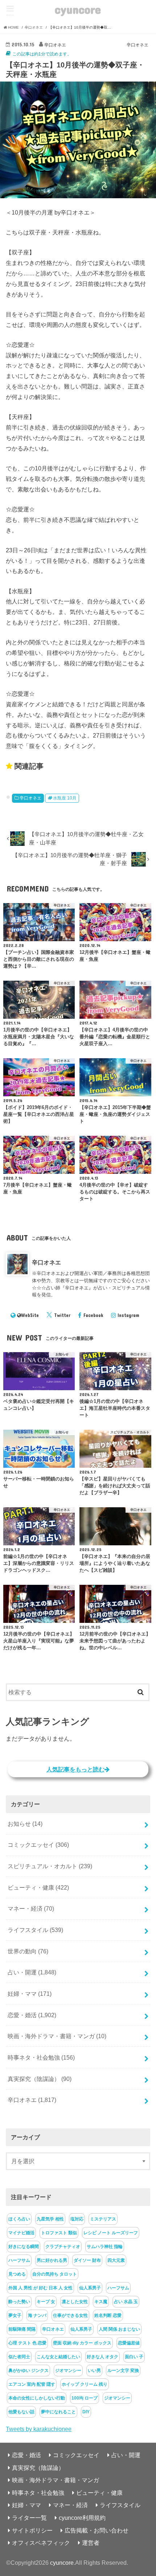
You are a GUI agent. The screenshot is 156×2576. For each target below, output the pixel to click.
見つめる (17, 2274)
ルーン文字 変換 (123, 2371)
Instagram (128, 1315)
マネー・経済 (31, 1908)
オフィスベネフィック (41, 2543)
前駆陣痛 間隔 (22, 2329)
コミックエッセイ (38, 1845)
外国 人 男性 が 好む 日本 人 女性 (40, 2288)
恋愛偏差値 (129, 2343)
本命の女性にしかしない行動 (37, 2398)
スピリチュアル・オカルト (50, 1866)
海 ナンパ (37, 2315)
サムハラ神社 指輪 (105, 2247)
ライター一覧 (29, 2518)
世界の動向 (28, 1951)
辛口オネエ (30, 798)
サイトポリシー (32, 2530)
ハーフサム (19, 2260)
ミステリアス (103, 2219)
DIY (86, 2412)
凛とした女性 (75, 2302)
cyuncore (78, 9)
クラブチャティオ (63, 2247)
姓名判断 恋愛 (108, 2315)
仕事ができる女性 (70, 2315)
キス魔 (101, 2302)
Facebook (93, 1315)
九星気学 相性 (50, 2219)
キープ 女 (46, 2302)
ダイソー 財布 (87, 2260)
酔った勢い (19, 2302)
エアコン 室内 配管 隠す (32, 2384)
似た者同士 (19, 2357)
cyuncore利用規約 (82, 2518)
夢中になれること (58, 2412)
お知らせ (25, 1824)
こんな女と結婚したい (58, 2357)
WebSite (30, 1315)
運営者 (91, 2543)
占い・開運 (32, 1972)
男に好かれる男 (52, 2260)
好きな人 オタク (102, 2357)
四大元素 (116, 2260)
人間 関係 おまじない (119, 2329)
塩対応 (77, 2219)
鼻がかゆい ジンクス (28, 2371)
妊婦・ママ (30, 1994)
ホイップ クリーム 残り (85, 2384)
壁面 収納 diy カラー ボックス (82, 2343)
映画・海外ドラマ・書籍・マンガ (57, 2036)
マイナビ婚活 (21, 2233)
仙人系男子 (90, 2288)
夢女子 (15, 2315)
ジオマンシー (68, 2371)
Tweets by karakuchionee (39, 2429)
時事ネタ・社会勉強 (41, 2057)
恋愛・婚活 (32, 2015)
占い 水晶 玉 (126, 2302)
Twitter (62, 1315)
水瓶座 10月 (65, 798)
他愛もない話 (21, 2412)
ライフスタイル (35, 1930)
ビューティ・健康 (38, 1887)
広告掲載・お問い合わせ (97, 2530)
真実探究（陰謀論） (40, 2079)
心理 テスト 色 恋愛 (27, 2343)
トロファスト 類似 (59, 2233)
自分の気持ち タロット (55, 2274)
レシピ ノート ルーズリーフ (111, 2233)
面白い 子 (134, 2357)
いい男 (94, 2371)
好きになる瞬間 (24, 2247)
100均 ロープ (85, 2398)
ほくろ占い (19, 2219)
